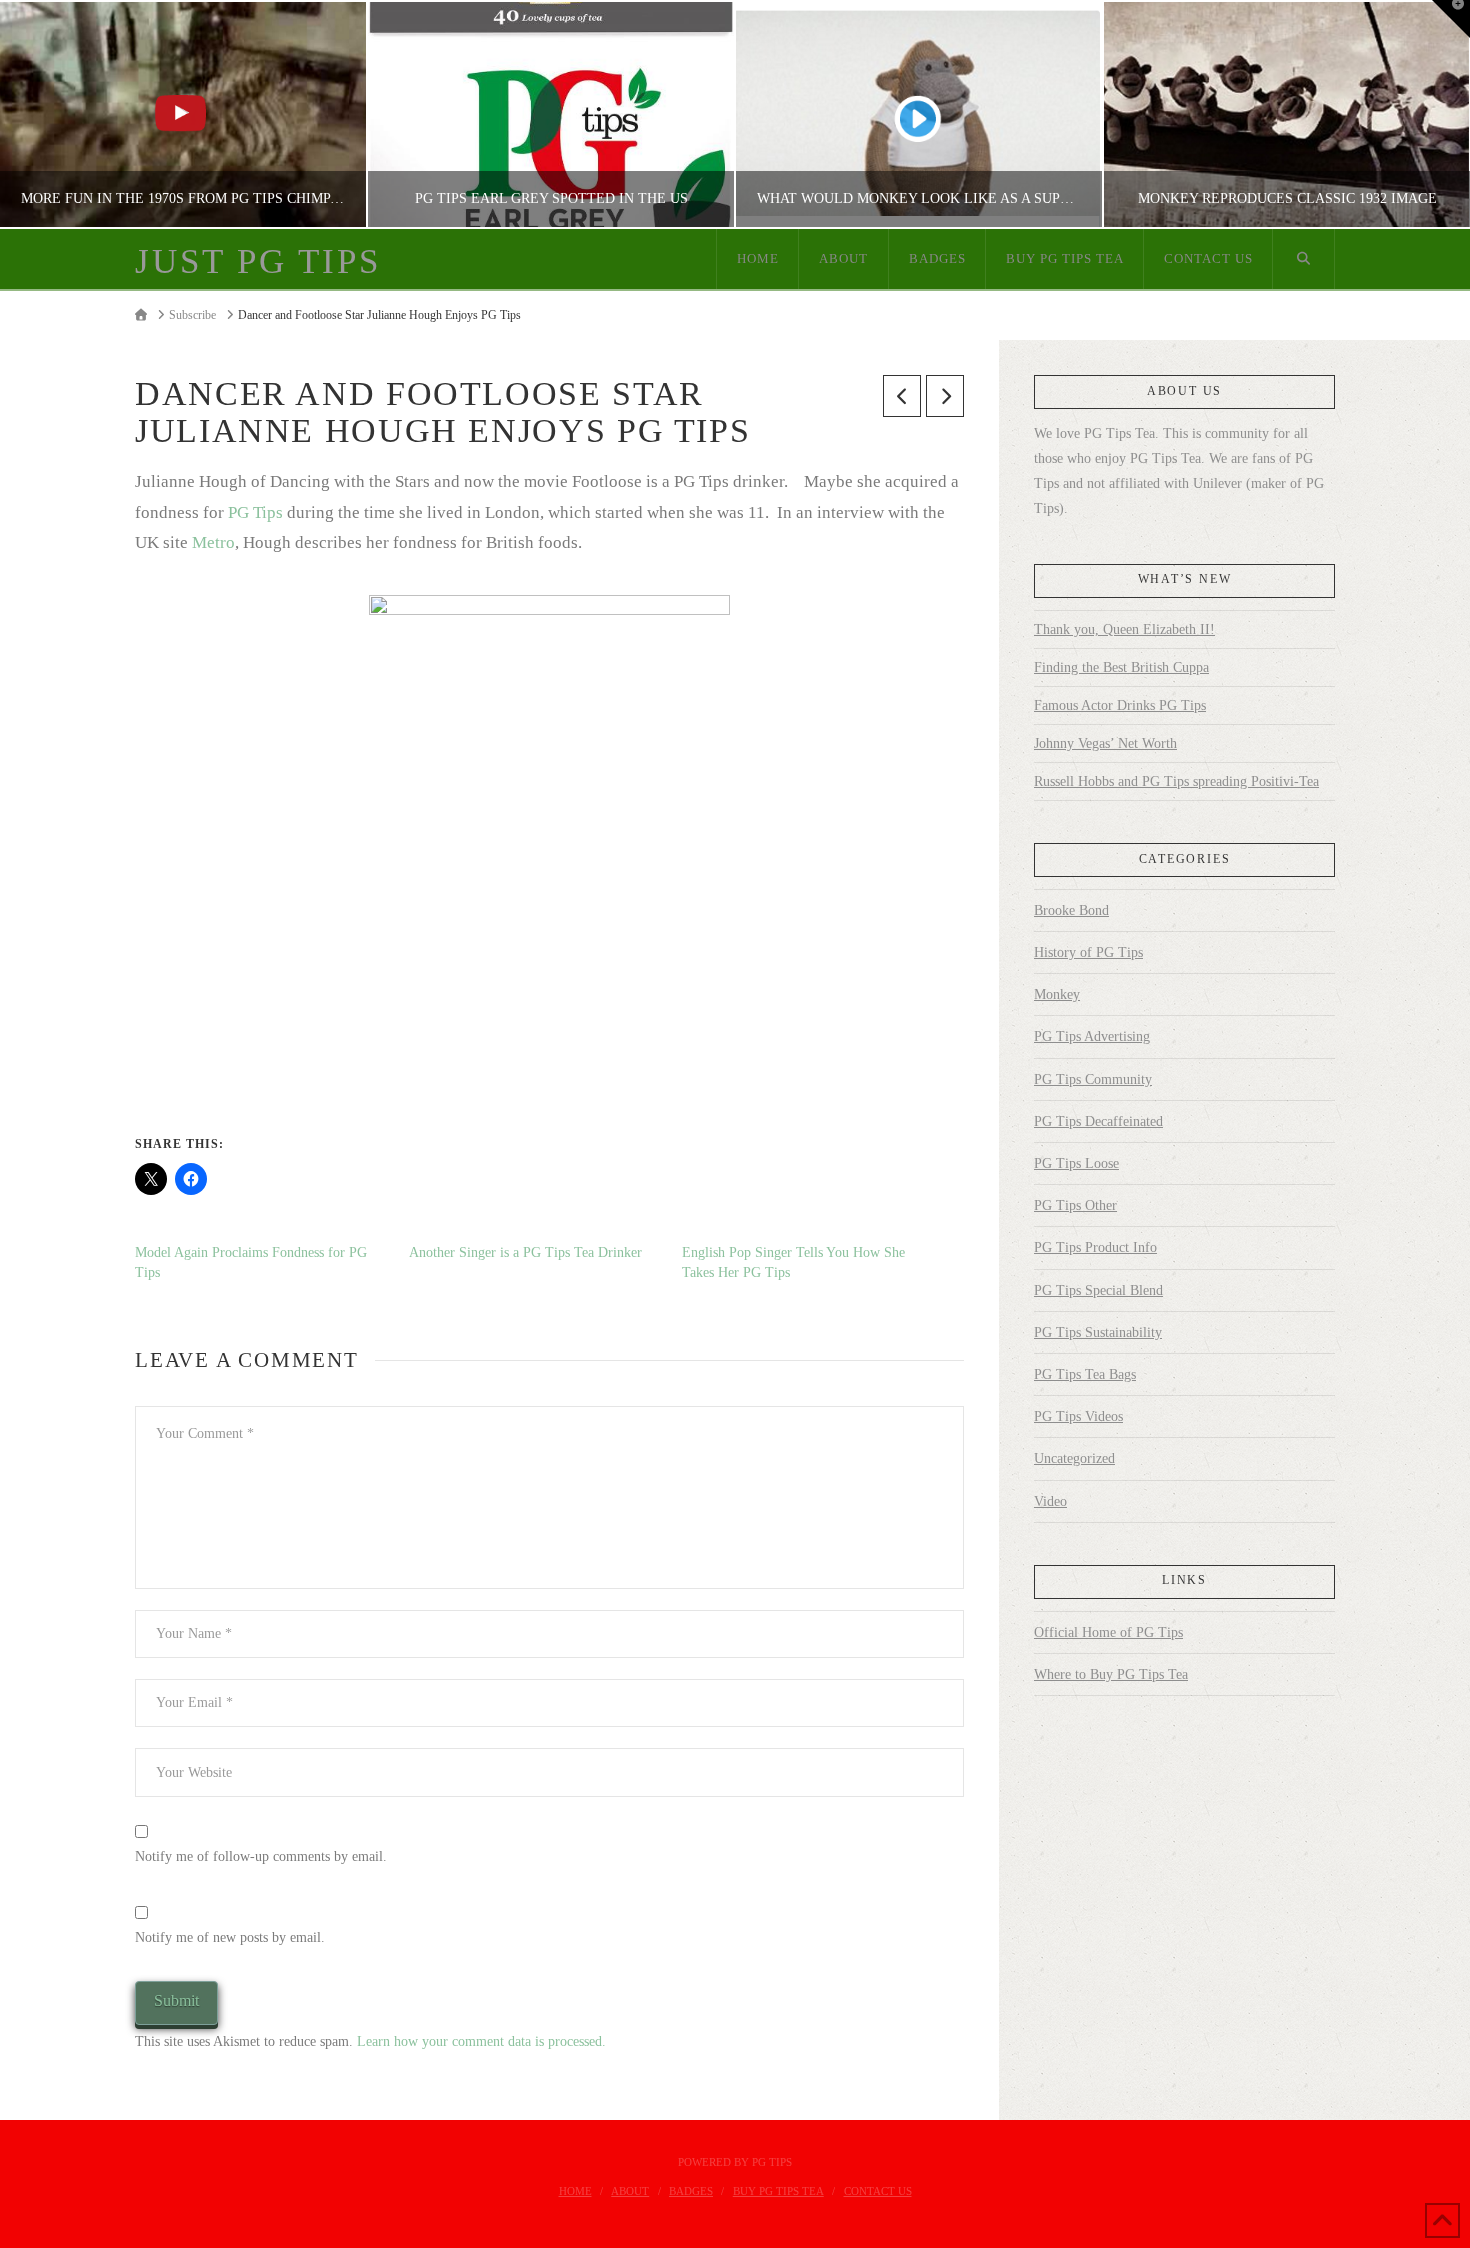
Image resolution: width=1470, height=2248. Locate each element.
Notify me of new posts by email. (230, 1937)
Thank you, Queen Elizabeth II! (1124, 629)
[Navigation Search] (1304, 259)
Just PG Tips (258, 261)
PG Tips (255, 512)
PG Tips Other (1075, 1205)
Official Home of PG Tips (1108, 1632)
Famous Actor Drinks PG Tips (1120, 705)
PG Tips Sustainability (1098, 1332)
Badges (691, 2191)
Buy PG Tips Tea (778, 2191)
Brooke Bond (1071, 910)
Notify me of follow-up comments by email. (261, 1856)
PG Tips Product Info (1095, 1247)
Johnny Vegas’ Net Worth (1105, 743)
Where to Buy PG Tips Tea (1111, 1674)
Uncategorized (1074, 1458)
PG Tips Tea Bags (1085, 1374)
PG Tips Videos (1078, 1416)
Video (1050, 1501)
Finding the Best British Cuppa (1121, 667)
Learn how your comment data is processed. (481, 2041)
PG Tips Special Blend (1098, 1290)
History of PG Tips (1088, 952)
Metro (213, 542)
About (630, 2191)
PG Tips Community (1093, 1079)
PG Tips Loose (1076, 1163)
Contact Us (878, 2191)
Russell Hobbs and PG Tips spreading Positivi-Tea (1176, 781)
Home (575, 2191)
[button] (1451, 19)
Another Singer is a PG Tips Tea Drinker (525, 1252)
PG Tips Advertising (1092, 1036)
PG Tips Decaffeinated (1098, 1121)
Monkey (1057, 994)
